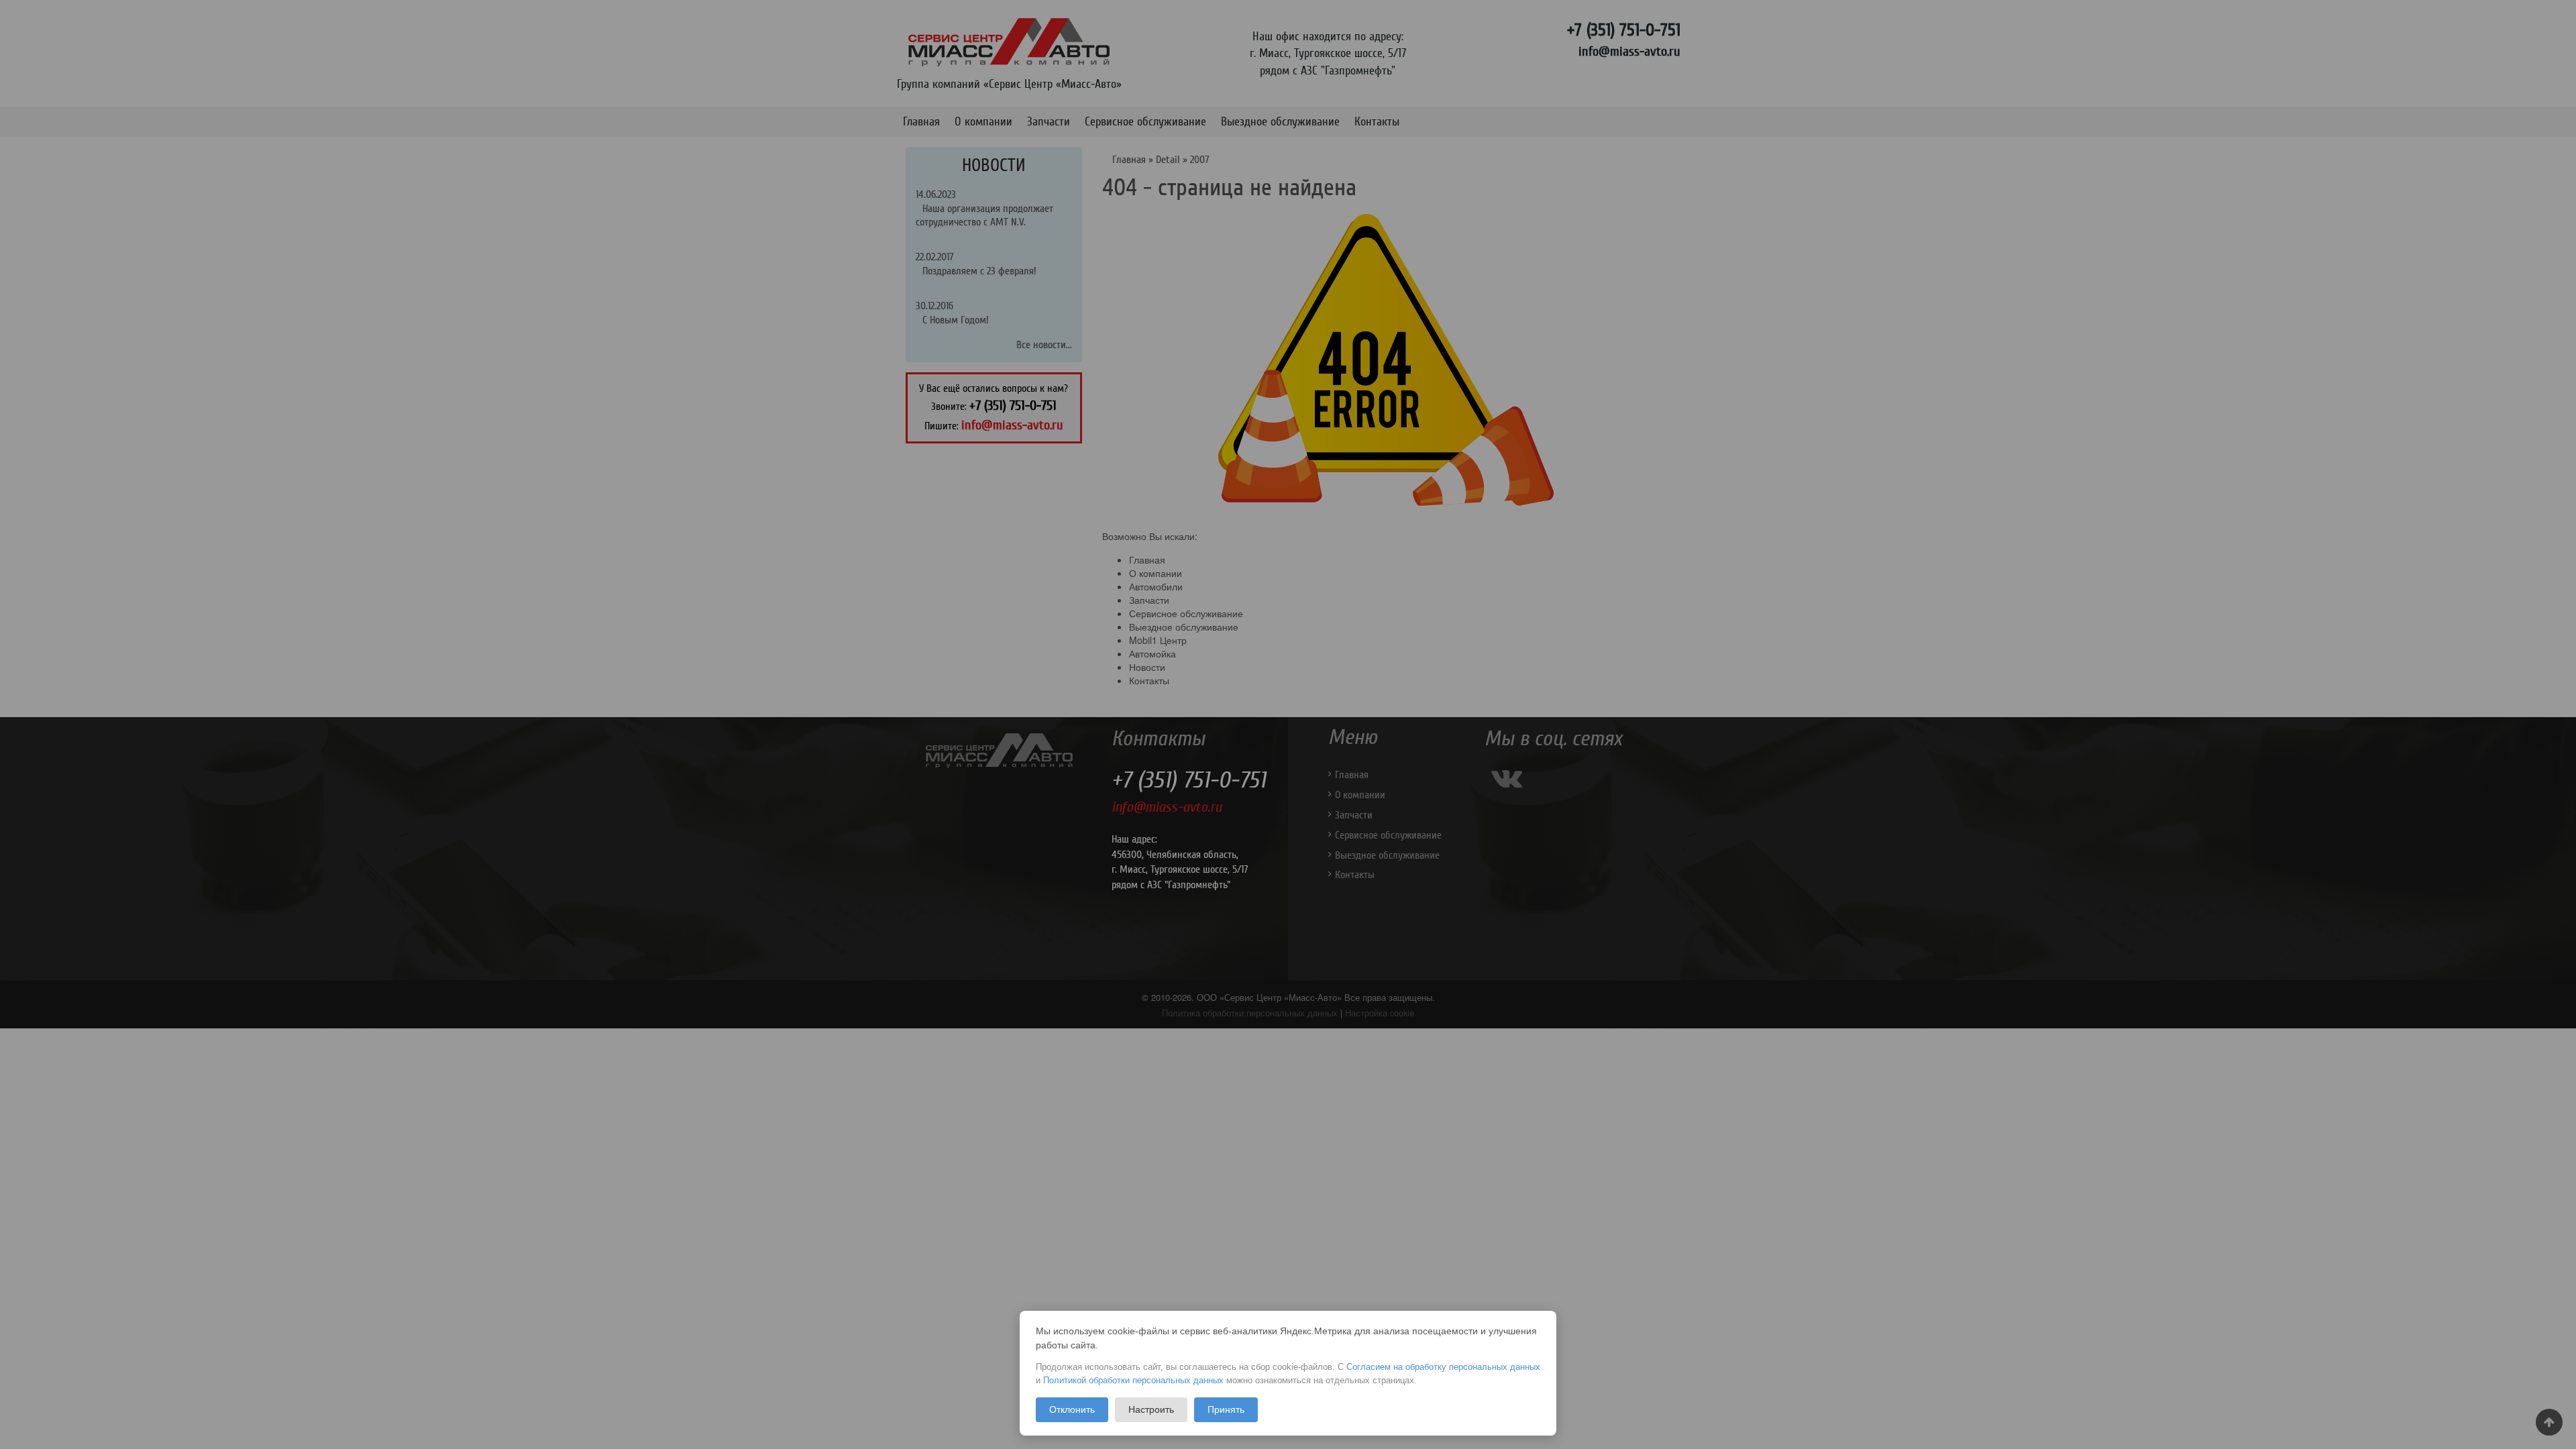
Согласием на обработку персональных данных (1443, 1367)
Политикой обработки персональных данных (1133, 1380)
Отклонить (1072, 1409)
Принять (1226, 1409)
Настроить (1151, 1409)
